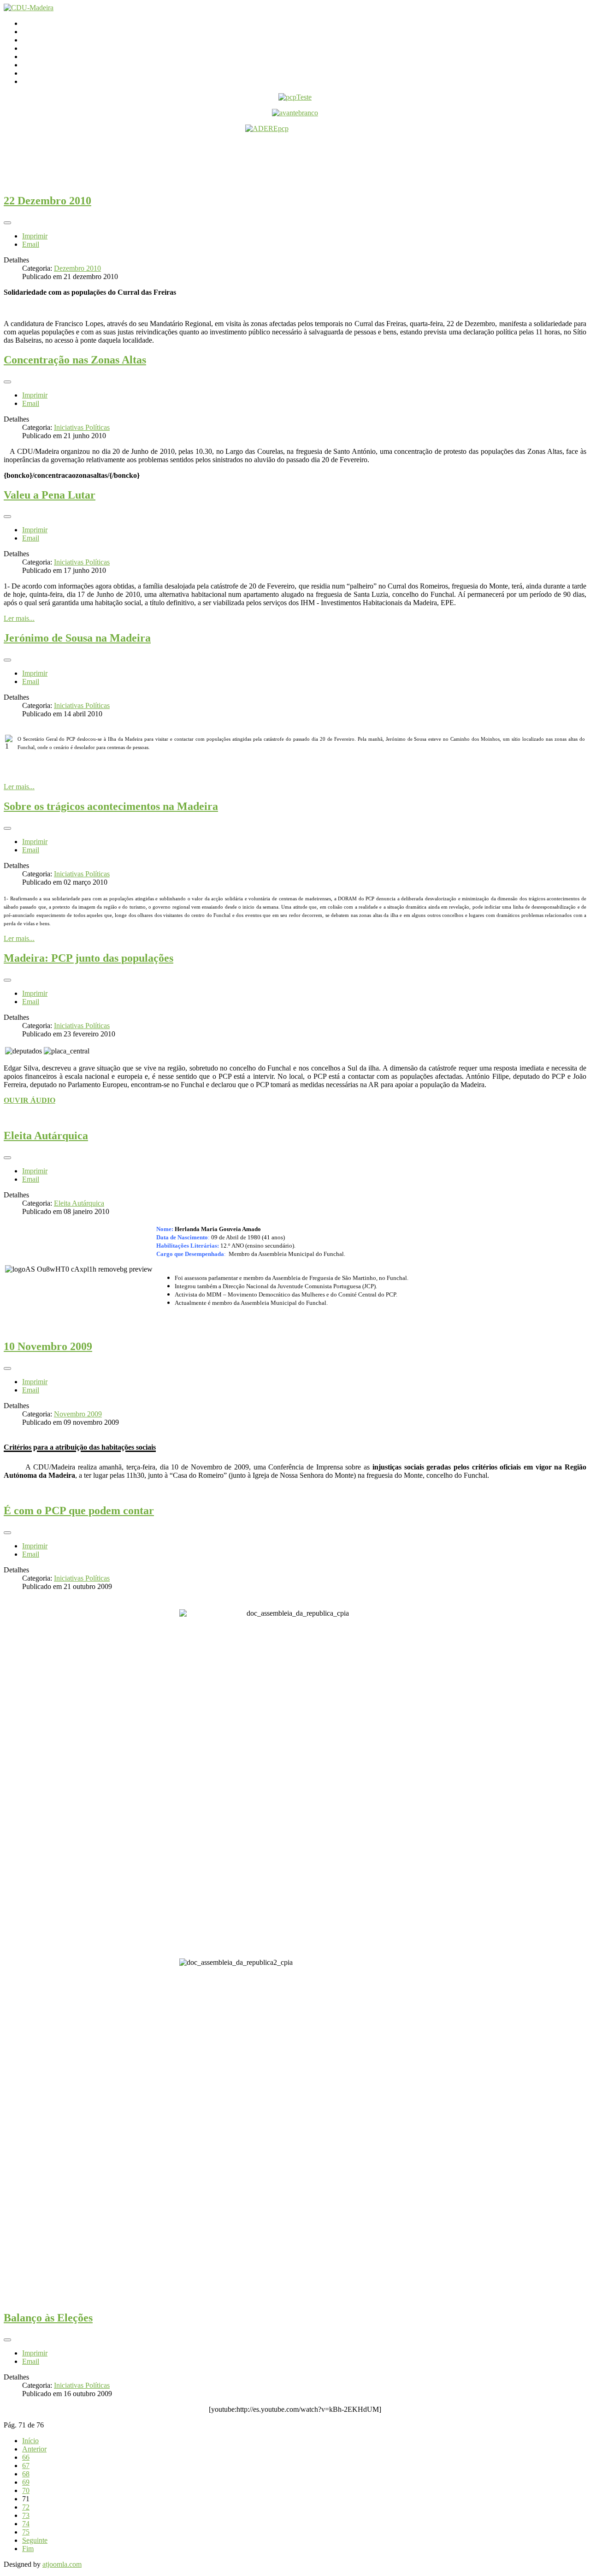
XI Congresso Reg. (50, 57)
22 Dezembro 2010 (47, 201)
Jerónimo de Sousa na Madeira (77, 638)
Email (31, 244)
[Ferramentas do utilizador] (7, 223)
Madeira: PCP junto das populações (88, 958)
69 (26, 2482)
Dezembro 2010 (77, 268)
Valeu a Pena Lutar (50, 495)
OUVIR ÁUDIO (29, 1100)
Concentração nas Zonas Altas (75, 360)
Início (30, 23)
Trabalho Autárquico (52, 65)
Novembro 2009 (78, 1414)
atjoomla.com (62, 2564)
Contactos (37, 32)
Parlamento (38, 40)
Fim (28, 2549)
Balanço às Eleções (48, 2318)
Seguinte (35, 2540)
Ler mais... (19, 618)
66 (26, 2457)
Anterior (34, 2449)
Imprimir (35, 236)
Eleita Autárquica (46, 1136)
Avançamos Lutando (52, 81)
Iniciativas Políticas (82, 427)
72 (26, 2507)
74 (26, 2524)
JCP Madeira (41, 73)
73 (26, 2515)
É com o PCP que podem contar (79, 1511)
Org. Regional (43, 48)
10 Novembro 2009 (48, 1346)
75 (26, 2532)
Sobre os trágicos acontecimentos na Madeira (111, 806)
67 (26, 2466)
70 (26, 2490)
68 (26, 2474)
